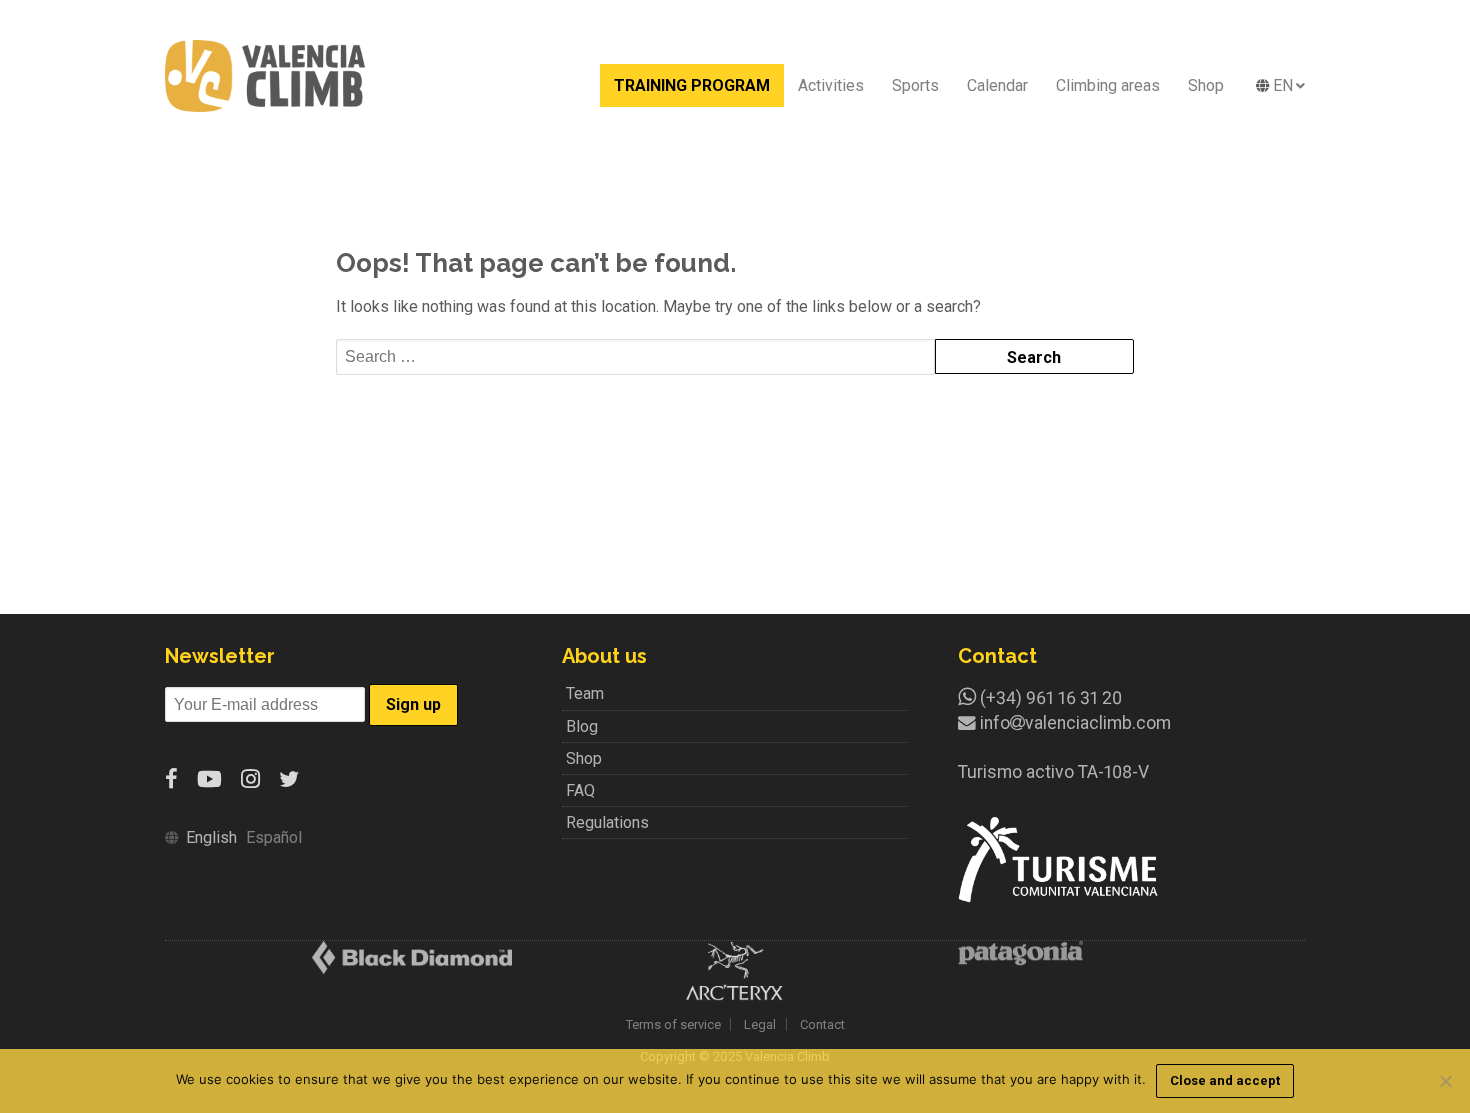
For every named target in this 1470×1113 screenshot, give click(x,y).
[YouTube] (209, 779)
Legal (760, 1024)
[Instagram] (250, 779)
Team (585, 693)
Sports (915, 85)
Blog (582, 726)
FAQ (580, 790)
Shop (1206, 85)
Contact (822, 1024)
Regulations (607, 822)
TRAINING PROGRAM (692, 85)
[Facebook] (171, 779)
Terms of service (673, 1024)
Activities (831, 85)
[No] (1445, 1081)
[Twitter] (289, 779)
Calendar (997, 85)
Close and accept (1225, 1080)
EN (1283, 85)
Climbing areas (1108, 85)
